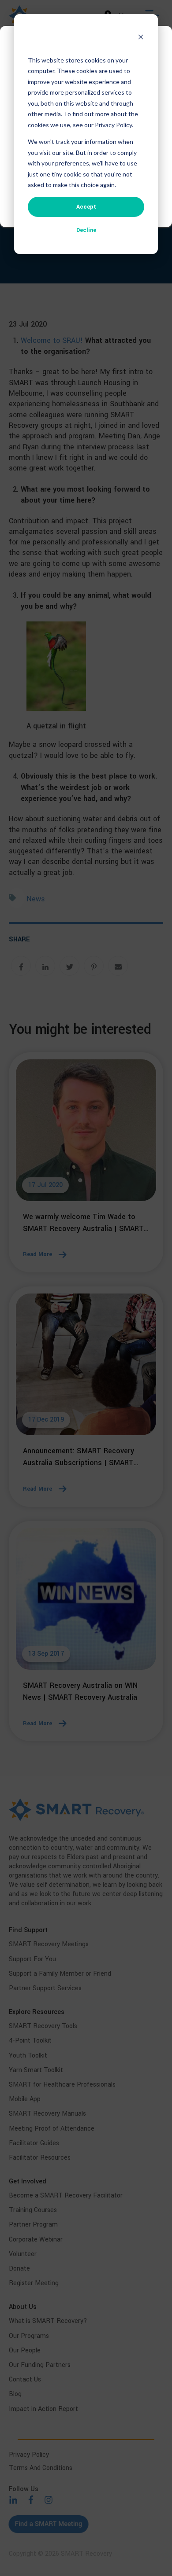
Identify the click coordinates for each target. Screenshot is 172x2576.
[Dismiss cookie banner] (141, 38)
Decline (86, 230)
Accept (86, 207)
